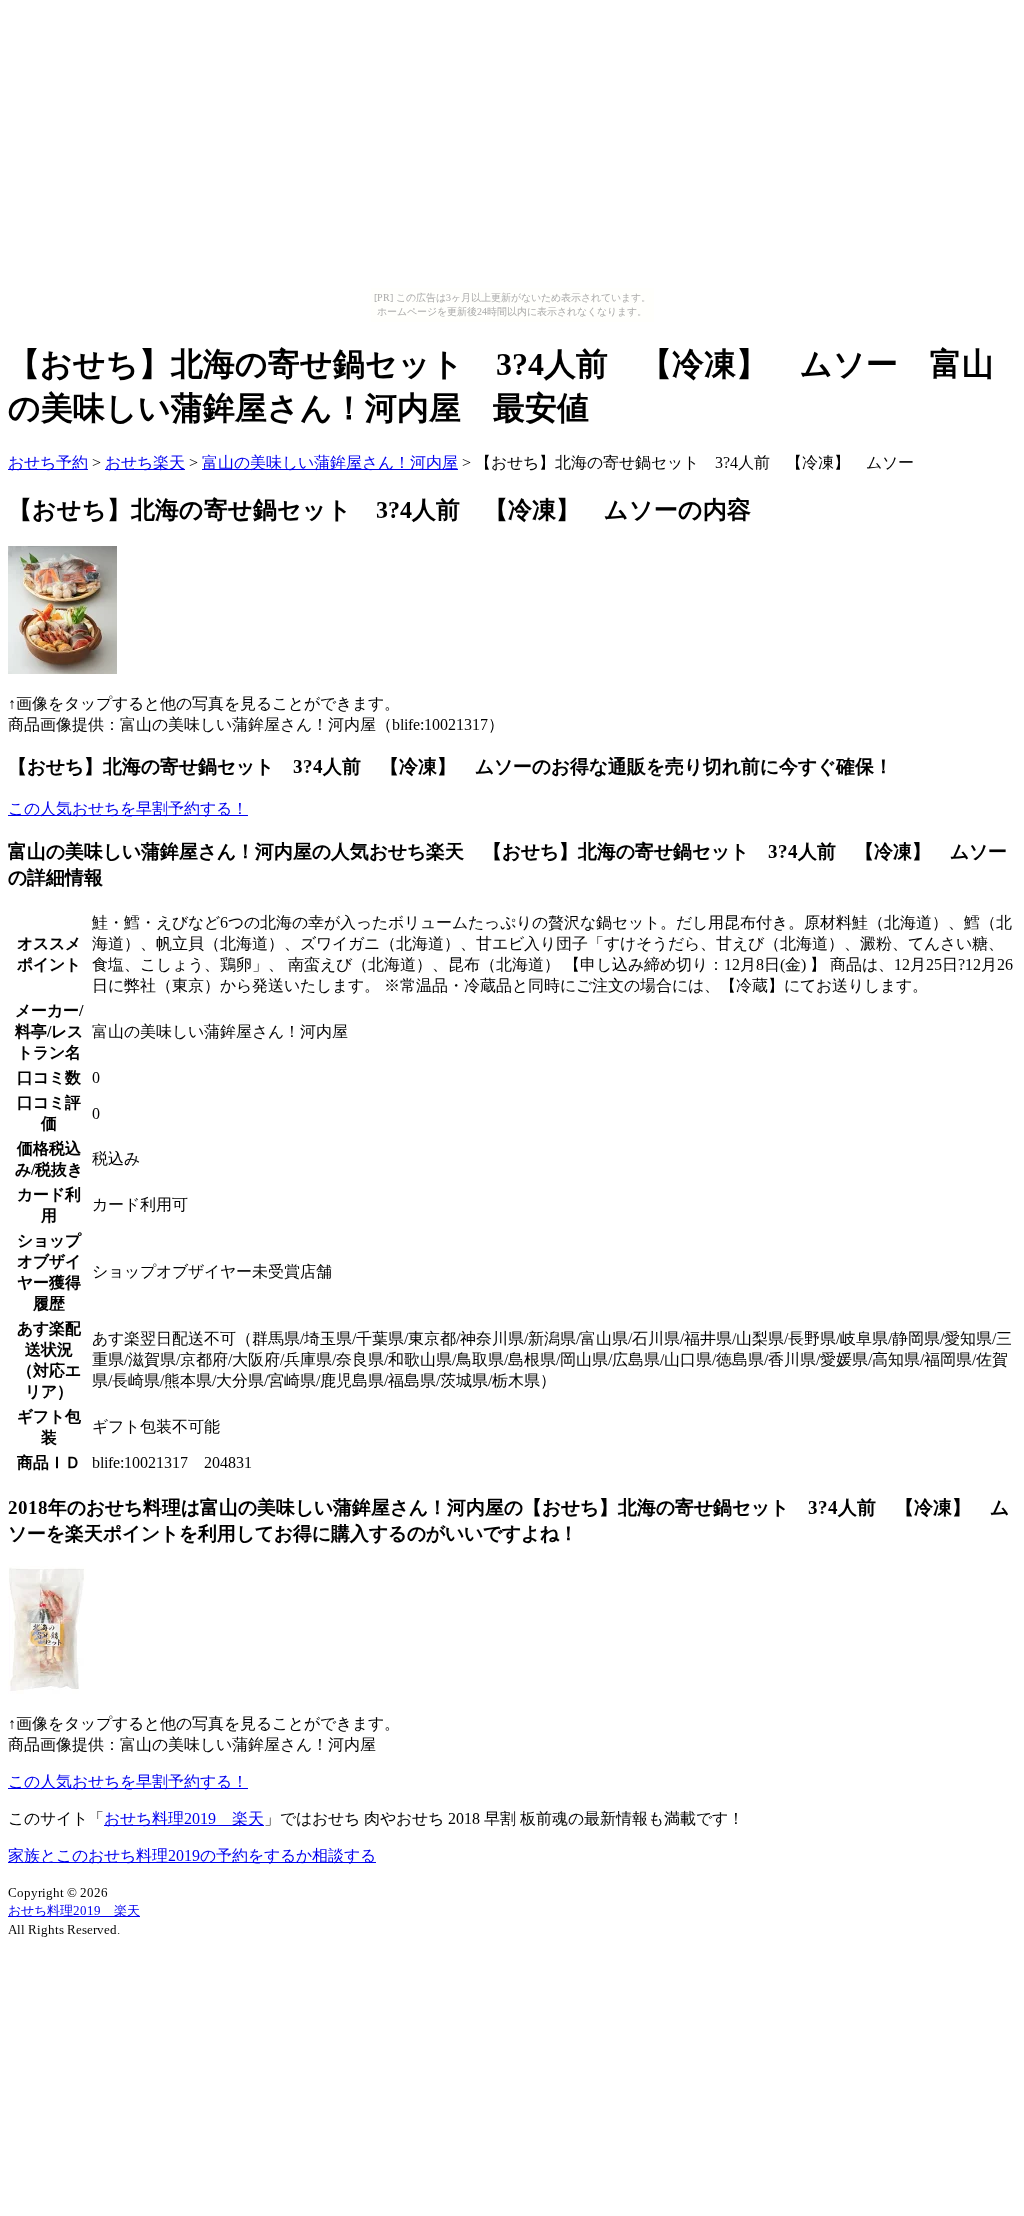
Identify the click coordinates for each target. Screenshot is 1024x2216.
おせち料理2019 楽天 (184, 1818)
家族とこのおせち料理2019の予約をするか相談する (192, 1855)
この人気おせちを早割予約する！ (128, 808)
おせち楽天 (145, 462)
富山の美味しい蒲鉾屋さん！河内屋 (330, 462)
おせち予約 (48, 462)
